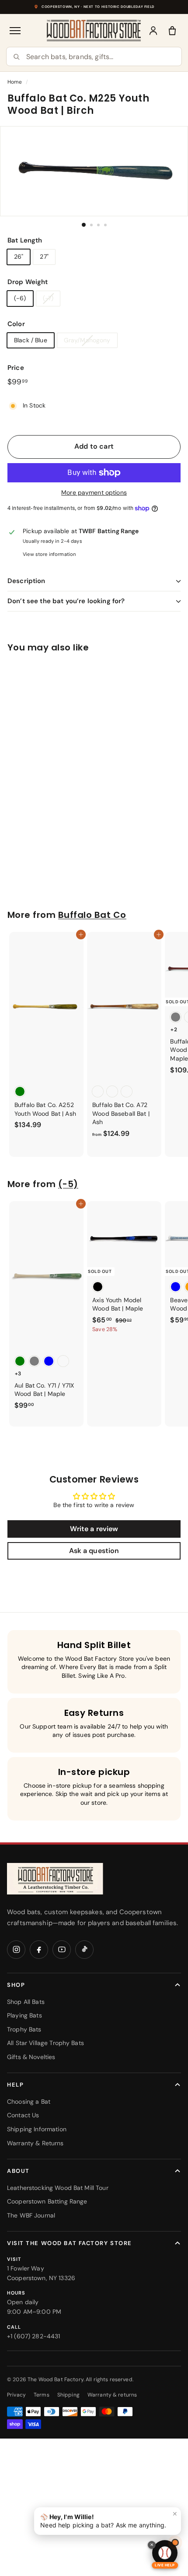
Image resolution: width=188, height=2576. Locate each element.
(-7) (48, 298)
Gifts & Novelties (31, 2057)
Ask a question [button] (94, 1551)
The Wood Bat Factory (56, 2379)
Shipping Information (37, 2129)
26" (19, 257)
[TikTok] (84, 1950)
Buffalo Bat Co (92, 915)
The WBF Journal (31, 2215)
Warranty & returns (112, 2395)
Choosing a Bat (29, 2102)
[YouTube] (62, 1950)
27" (44, 257)
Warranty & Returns (35, 2143)
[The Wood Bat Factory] (94, 30)
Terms (42, 2395)
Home (15, 82)
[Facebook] (39, 1950)
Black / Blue (31, 340)
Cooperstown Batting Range (47, 2201)
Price (16, 368)
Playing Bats (24, 2015)
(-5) (68, 1184)
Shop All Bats (26, 2002)
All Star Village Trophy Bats (45, 2043)
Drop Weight (28, 282)
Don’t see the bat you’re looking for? (66, 601)
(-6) (20, 298)
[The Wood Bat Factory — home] (55, 1879)
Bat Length (25, 240)
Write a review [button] (94, 1529)
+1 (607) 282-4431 (33, 2336)
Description (26, 581)
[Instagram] (16, 1950)
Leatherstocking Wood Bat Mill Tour (58, 2188)
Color (16, 324)
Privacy (16, 2395)
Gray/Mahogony (87, 340)
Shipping (68, 2395)
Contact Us (23, 2115)
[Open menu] (16, 31)
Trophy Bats (24, 2029)
